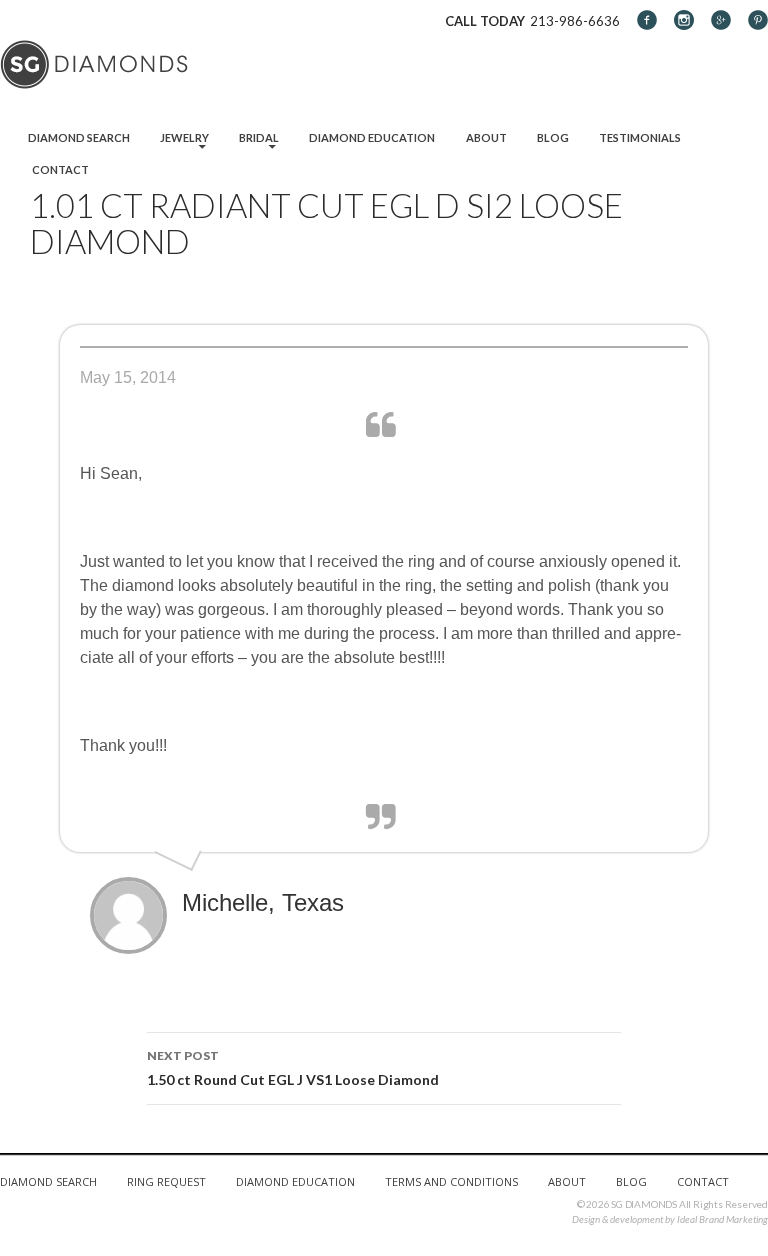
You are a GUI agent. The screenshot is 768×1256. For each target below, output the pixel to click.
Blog (553, 137)
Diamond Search (79, 137)
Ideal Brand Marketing (722, 1219)
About (486, 137)
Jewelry (184, 137)
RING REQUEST (166, 1181)
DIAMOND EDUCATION (295, 1181)
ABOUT (567, 1181)
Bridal (259, 137)
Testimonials (640, 137)
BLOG (631, 1181)
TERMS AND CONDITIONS (451, 1181)
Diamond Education (372, 137)
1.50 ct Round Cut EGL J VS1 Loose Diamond (293, 1068)
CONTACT (703, 1181)
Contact (60, 169)
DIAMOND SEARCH (48, 1181)
